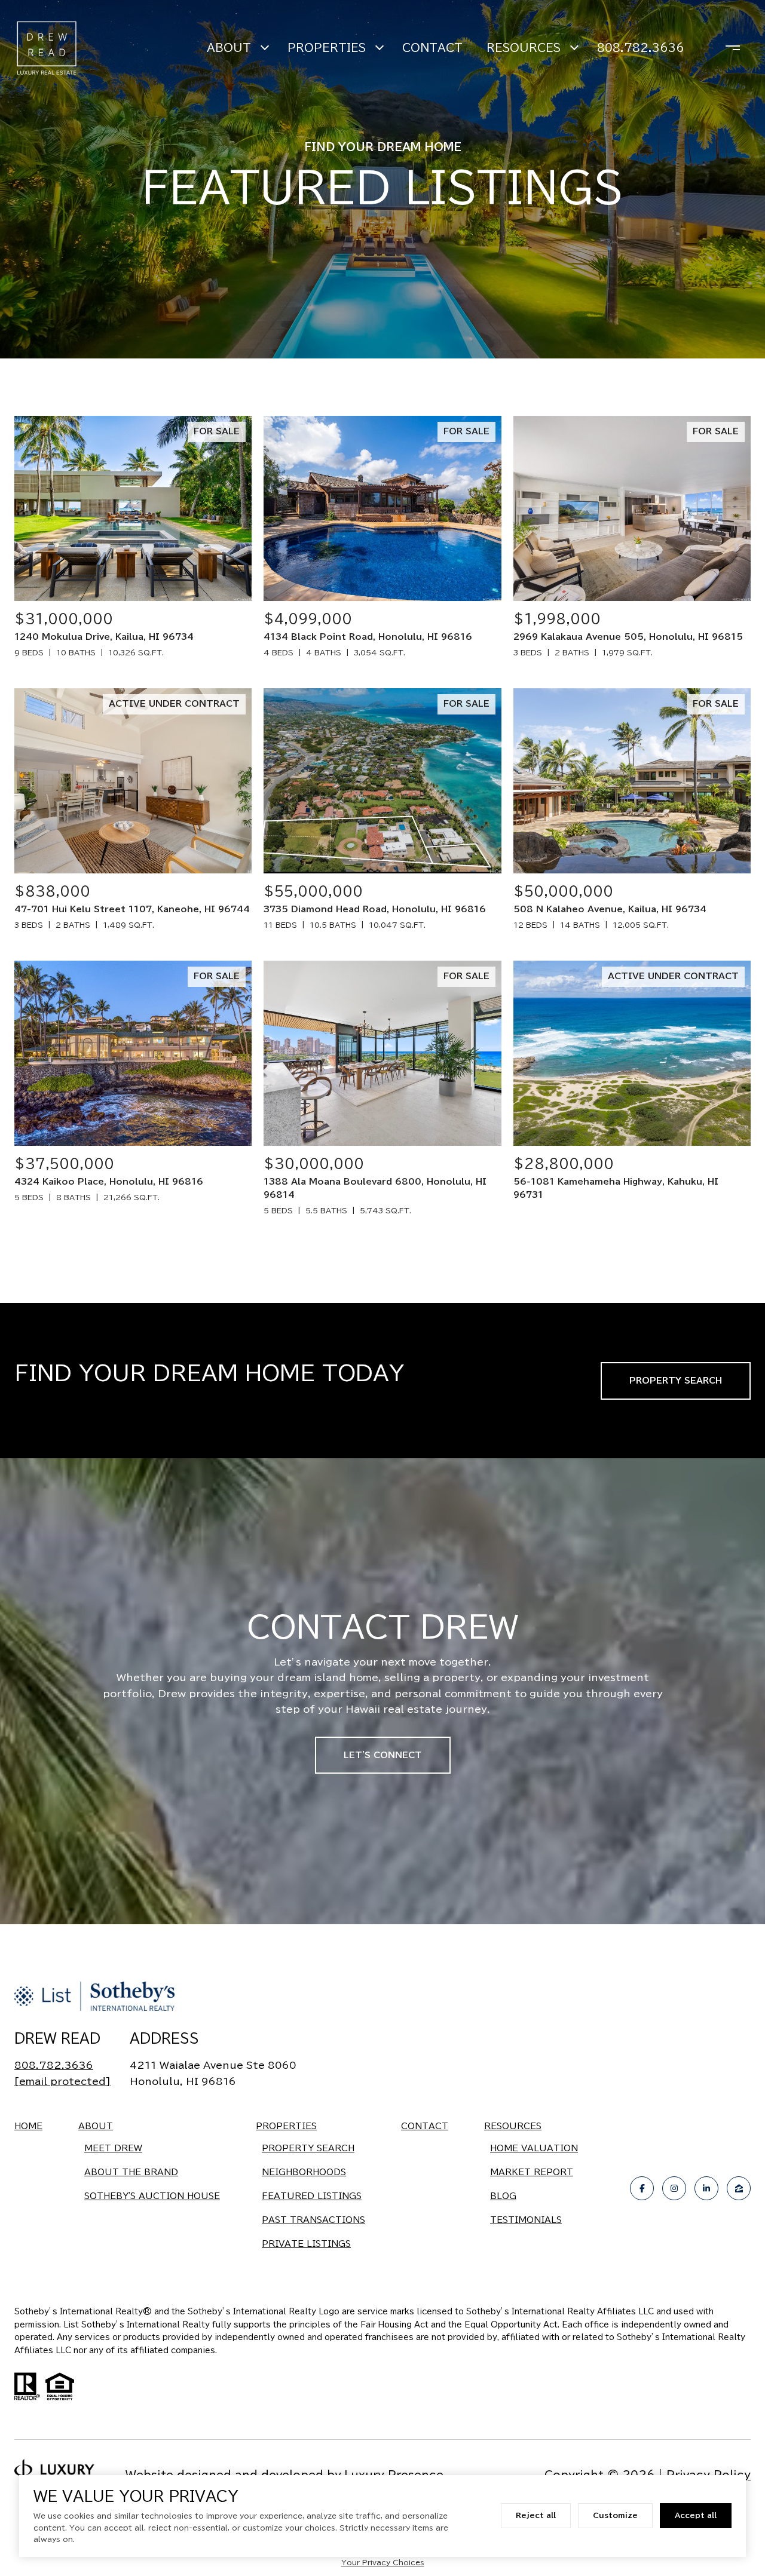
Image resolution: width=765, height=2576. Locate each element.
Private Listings (306, 2244)
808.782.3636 (641, 48)
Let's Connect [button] (383, 1755)
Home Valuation (534, 2148)
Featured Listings (312, 2196)
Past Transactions (313, 2220)
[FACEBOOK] (642, 2188)
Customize (615, 2515)
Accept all (696, 2515)
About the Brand (131, 2172)
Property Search (676, 1381)
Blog (503, 2196)
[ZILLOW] (739, 2188)
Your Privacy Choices (383, 2562)
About (96, 2126)
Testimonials (526, 2220)
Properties (286, 2126)
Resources (513, 2126)
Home (28, 2126)
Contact (425, 2126)
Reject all (536, 2515)
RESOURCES (524, 48)
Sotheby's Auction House (152, 2196)
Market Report (532, 2172)
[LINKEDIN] (706, 2188)
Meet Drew (113, 2148)
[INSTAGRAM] (674, 2188)
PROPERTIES (327, 48)
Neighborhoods (304, 2172)
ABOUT (229, 48)
